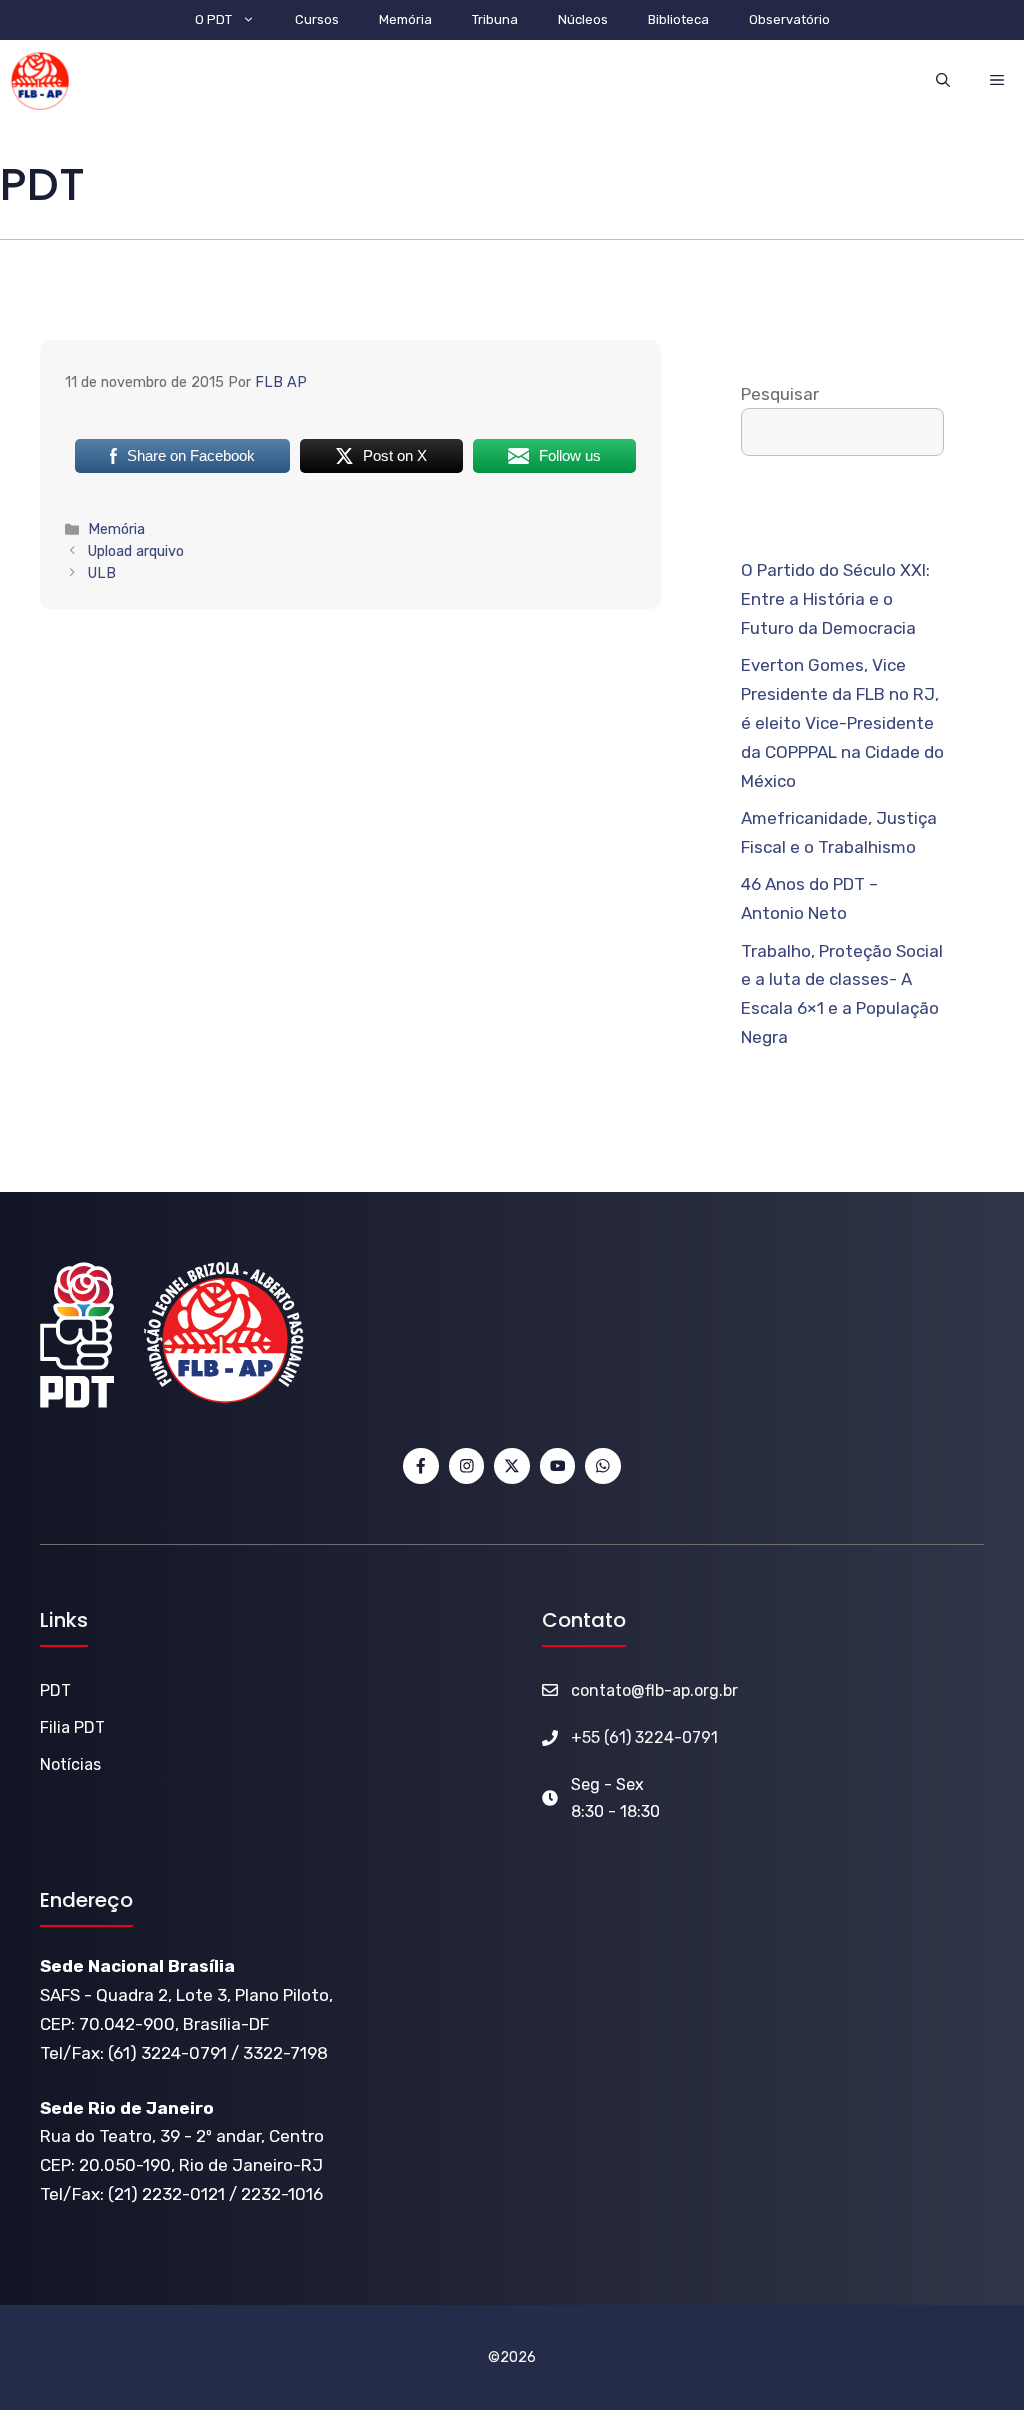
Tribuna (495, 19)
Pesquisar (780, 394)
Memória (405, 19)
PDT (55, 1690)
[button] (943, 80)
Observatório (789, 19)
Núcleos (583, 19)
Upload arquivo (136, 551)
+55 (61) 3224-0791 (644, 1737)
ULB (102, 573)
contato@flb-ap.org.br (654, 1690)
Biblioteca (678, 19)
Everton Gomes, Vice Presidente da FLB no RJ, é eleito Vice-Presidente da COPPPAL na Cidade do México (842, 723)
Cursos (317, 19)
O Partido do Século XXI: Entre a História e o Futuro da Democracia (835, 599)
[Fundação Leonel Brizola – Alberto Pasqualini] (40, 81)
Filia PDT (72, 1727)
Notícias (70, 1764)
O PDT (213, 19)
